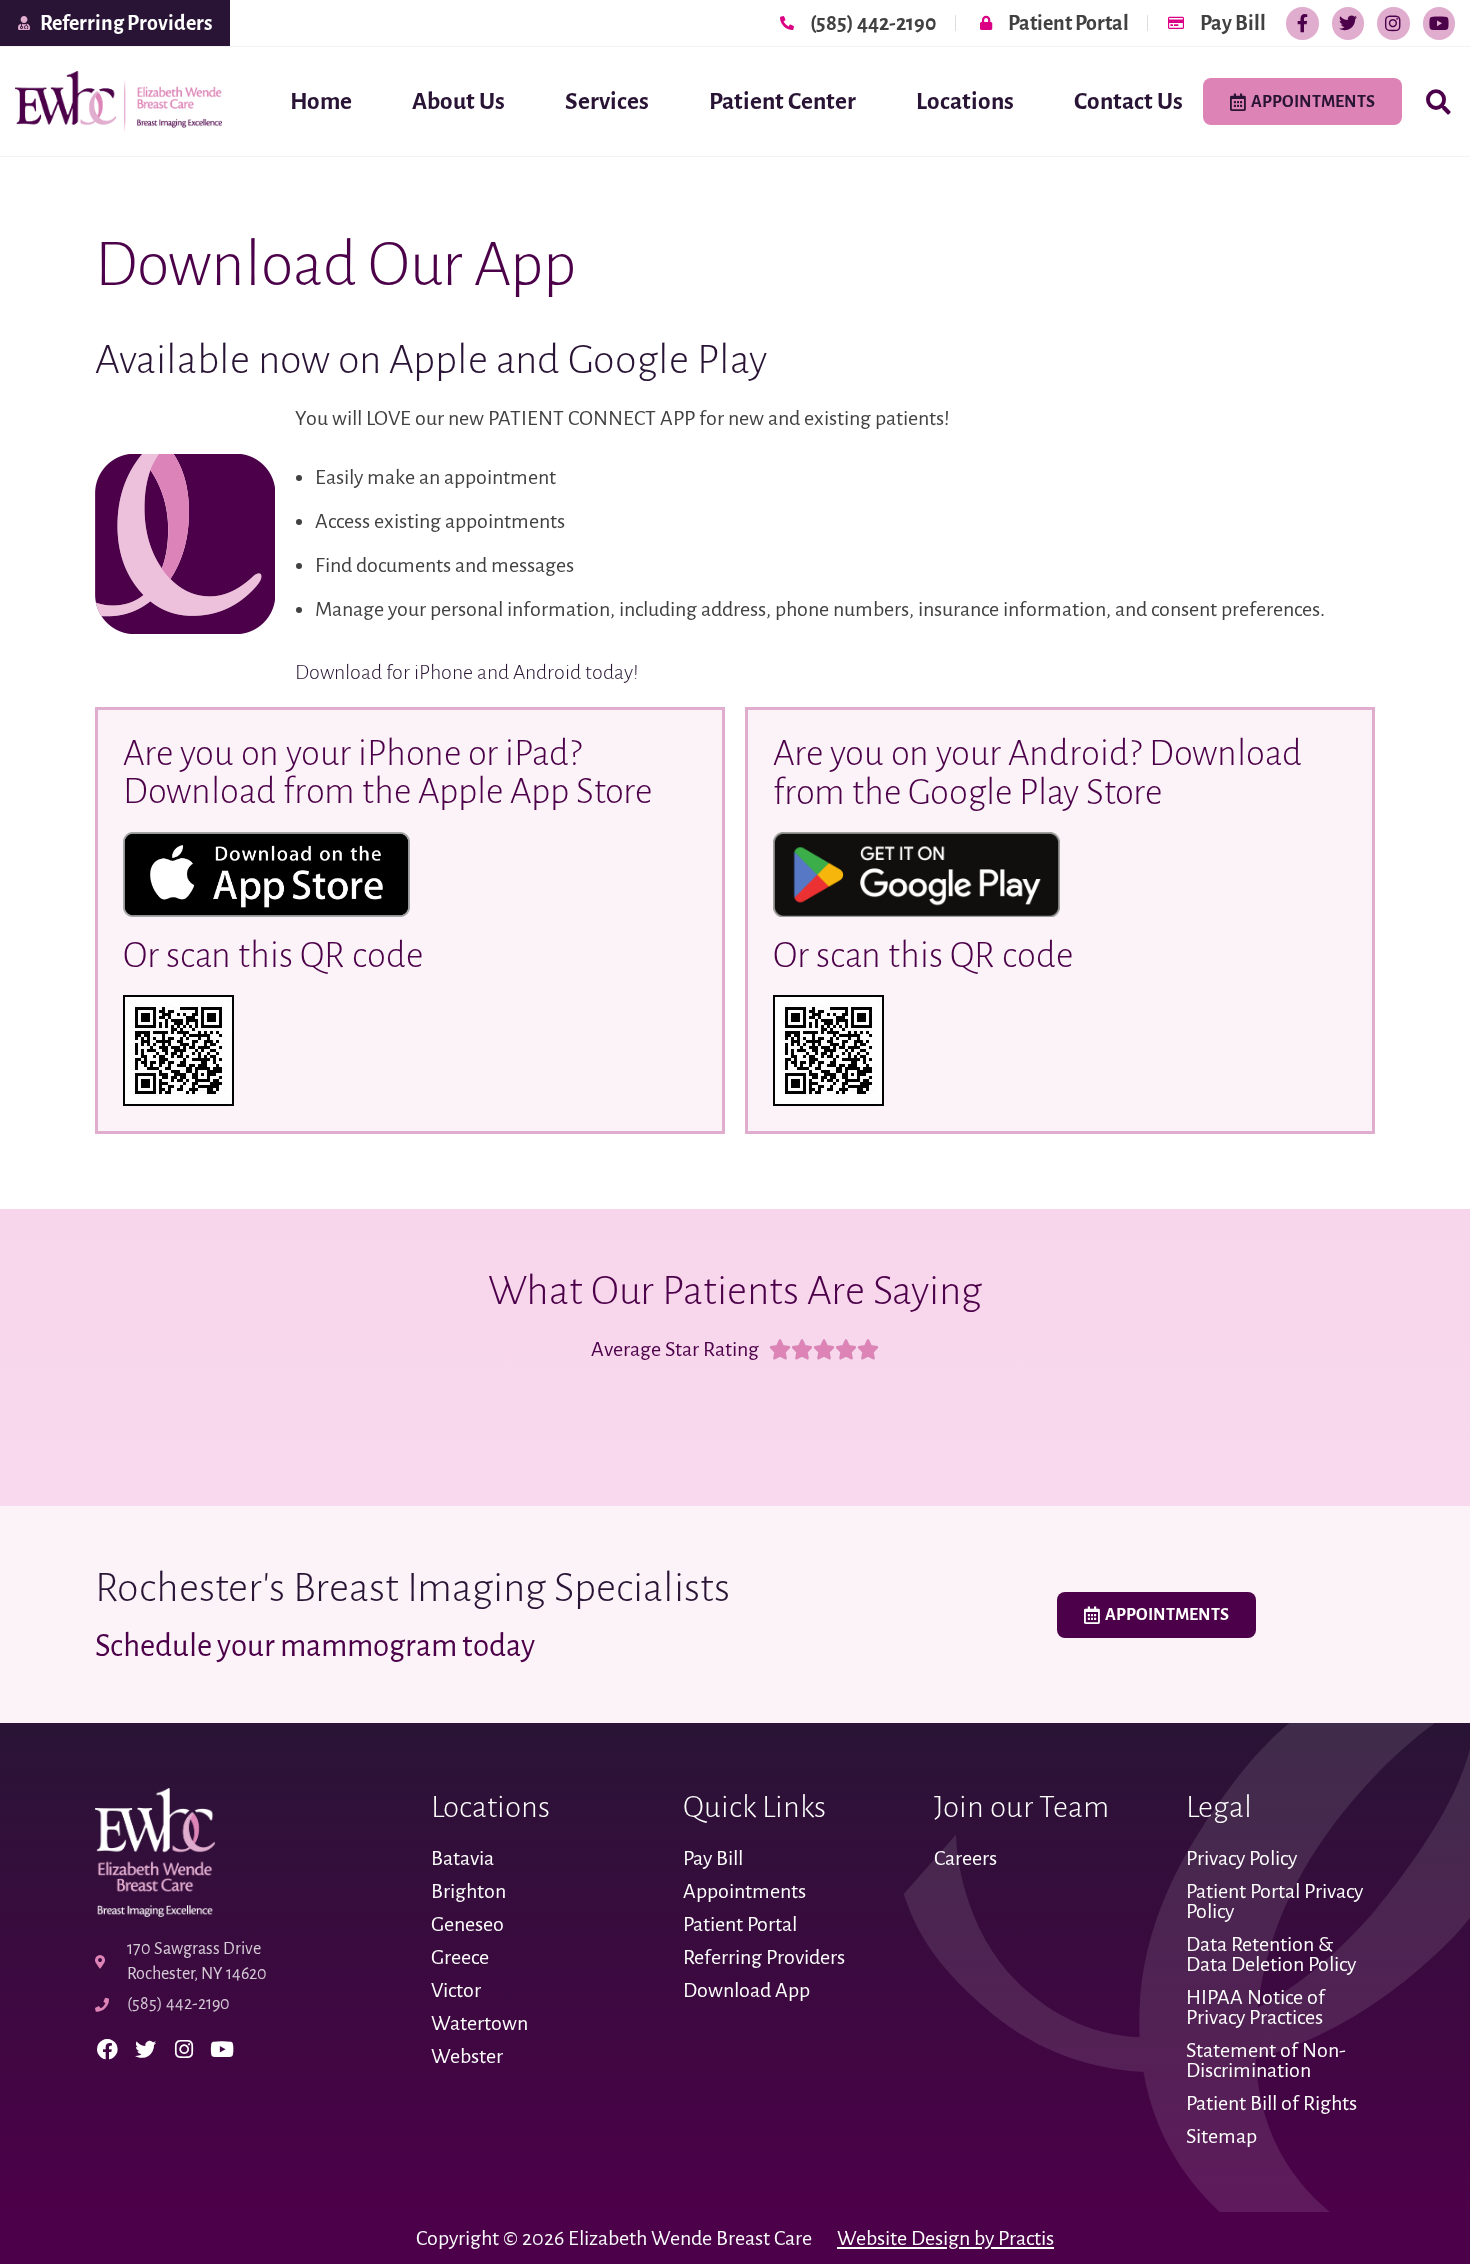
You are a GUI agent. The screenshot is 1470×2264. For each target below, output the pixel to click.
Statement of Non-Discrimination (1266, 2060)
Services (607, 101)
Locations (965, 101)
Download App (746, 1990)
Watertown (479, 2023)
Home (321, 101)
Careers (965, 1858)
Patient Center (782, 101)
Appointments (744, 1891)
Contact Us (1128, 101)
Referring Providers (764, 1957)
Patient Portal (740, 1924)
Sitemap (1221, 2136)
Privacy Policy (1241, 1858)
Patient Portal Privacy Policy (1274, 1901)
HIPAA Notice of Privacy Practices (1256, 2007)
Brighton (468, 1891)
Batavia (462, 1858)
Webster (467, 2056)
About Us (458, 101)
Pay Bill (713, 1858)
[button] (1438, 102)
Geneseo (467, 1924)
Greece (460, 1957)
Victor (456, 1990)
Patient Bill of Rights (1271, 2103)
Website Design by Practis (945, 2238)
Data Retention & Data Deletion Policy (1273, 1954)
